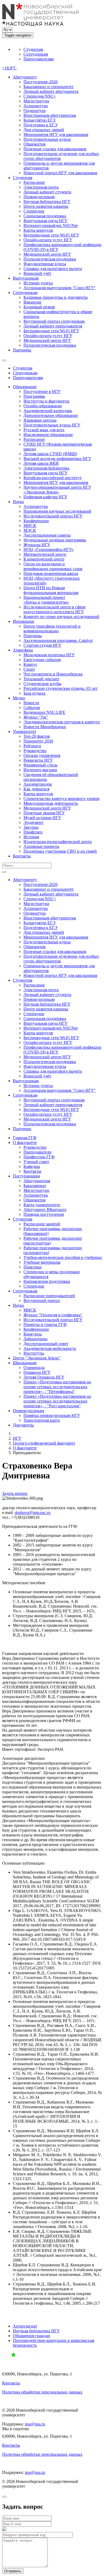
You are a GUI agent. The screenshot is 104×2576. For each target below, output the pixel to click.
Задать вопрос (15, 1493)
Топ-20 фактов (37, 736)
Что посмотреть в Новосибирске (53, 674)
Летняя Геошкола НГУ (44, 1377)
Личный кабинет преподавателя (53, 326)
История (31, 837)
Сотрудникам (36, 54)
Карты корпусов (38, 230)
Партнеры (22, 350)
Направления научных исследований (57, 511)
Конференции (36, 521)
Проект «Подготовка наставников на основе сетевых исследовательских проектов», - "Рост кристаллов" (57, 1401)
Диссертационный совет (46, 1344)
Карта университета (42, 1205)
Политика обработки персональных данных (42, 2392)
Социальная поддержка (45, 216)
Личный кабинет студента (47, 192)
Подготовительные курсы (47, 139)
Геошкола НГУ (37, 1372)
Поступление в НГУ (42, 391)
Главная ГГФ (25, 1138)
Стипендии (34, 211)
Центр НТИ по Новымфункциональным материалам (51, 590)
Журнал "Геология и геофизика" (53, 1315)
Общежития (34, 144)
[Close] (4, 2497)
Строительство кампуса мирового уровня (61, 798)
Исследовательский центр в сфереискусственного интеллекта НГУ (55, 609)
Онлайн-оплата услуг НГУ (48, 240)
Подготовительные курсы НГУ (52, 425)
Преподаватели (37, 1152)
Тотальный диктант (41, 679)
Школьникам (25, 1363)
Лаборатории (35, 1339)
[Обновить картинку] (4, 2530)
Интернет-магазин (40, 770)
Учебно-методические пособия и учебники (63, 1257)
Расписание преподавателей (49, 1296)
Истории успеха (38, 283)
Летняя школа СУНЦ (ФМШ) (50, 454)
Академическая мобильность (50, 1348)
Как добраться (36, 789)
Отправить (13, 2571)
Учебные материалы (42, 1262)
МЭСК (30, 530)
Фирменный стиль (40, 765)
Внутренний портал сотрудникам (54, 321)
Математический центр (45, 554)
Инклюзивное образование (48, 435)
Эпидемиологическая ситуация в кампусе (62, 722)
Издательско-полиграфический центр (58, 842)
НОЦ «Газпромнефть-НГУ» (49, 549)
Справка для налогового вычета (53, 269)
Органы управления (42, 755)
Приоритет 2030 (38, 741)
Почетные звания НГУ (44, 813)
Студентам (33, 49)
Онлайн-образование (43, 406)
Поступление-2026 (41, 82)
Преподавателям (39, 59)
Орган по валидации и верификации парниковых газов (53, 566)
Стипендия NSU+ (40, 96)
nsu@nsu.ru (35, 2424)
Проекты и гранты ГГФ (45, 1324)
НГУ (17, 1438)
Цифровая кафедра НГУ (45, 497)
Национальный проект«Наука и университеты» (46, 600)
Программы (34, 396)
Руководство (35, 751)
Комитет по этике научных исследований (61, 617)
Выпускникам (26, 278)
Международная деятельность (51, 803)
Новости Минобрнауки (45, 727)
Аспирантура (36, 106)
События (32, 708)
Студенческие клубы (42, 684)
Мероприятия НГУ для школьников (56, 134)
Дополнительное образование (51, 415)
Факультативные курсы (45, 264)
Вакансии (32, 302)
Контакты (22, 856)
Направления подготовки (47, 1281)
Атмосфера (23, 650)
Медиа (19, 698)
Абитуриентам (37, 1181)
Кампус (30, 664)
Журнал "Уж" (36, 717)
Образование (25, 387)
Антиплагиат (25, 2326)
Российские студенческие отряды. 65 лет (61, 688)
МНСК (30, 526)
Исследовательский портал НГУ (53, 516)
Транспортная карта (42, 1420)
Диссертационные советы (47, 535)
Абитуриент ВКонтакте (45, 1210)
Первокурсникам (39, 197)
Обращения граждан (31, 2336)
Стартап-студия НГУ (42, 645)
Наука (18, 502)
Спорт (29, 669)
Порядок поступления (44, 1214)
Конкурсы (33, 1334)
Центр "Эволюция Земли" (37, 1358)
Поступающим (26, 1176)
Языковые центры (40, 420)
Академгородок (38, 784)
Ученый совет (36, 1162)
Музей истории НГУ (42, 818)
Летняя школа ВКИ (41, 463)
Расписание (34, 182)
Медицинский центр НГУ (47, 254)
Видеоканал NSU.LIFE (44, 712)
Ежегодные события (42, 660)
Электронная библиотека (46, 468)
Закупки (31, 827)
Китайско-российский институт (53, 478)
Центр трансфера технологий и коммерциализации (52, 629)
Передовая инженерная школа (51, 573)
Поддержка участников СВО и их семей (60, 851)
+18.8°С (9, 68)
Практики (33, 1267)
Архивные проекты (41, 846)
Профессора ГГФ (39, 1157)
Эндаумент (33, 822)
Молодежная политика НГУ (49, 655)
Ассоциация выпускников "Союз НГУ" (60, 288)
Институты (34, 1353)
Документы (23, 1425)
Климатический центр (44, 559)
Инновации (23, 621)
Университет (25, 731)
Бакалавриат (35, 1186)
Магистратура (36, 101)
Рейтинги (32, 746)
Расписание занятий (42, 1224)
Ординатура (35, 111)
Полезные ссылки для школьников (55, 149)
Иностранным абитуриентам (50, 115)
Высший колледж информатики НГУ (57, 459)
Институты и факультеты (46, 401)
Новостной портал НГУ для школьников (60, 173)
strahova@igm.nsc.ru (33, 1513)
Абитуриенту (25, 77)
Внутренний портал (42, 1301)
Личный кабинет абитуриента (51, 91)
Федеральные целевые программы (55, 540)
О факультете (25, 1142)
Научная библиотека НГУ (47, 202)
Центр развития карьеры (46, 206)
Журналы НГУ (37, 545)
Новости (31, 703)
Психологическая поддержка (50, 259)
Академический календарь (48, 411)
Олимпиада (34, 1368)
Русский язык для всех (44, 430)
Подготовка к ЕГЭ (40, 125)
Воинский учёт (37, 273)
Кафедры (32, 1166)
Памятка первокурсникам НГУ (52, 1415)
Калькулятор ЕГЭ (39, 120)
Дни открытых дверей (44, 130)
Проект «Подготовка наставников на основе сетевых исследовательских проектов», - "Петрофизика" (57, 1387)
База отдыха (34, 693)
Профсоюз (33, 832)
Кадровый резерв (39, 307)
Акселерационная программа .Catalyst (58, 640)
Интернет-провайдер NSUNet (51, 225)
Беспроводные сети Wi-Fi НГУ (51, 235)
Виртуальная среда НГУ (45, 221)
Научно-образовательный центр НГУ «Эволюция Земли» (57, 490)
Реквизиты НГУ (38, 760)
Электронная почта (41, 187)
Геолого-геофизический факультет (44, 1443)
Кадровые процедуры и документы (56, 297)
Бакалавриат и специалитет (49, 87)
